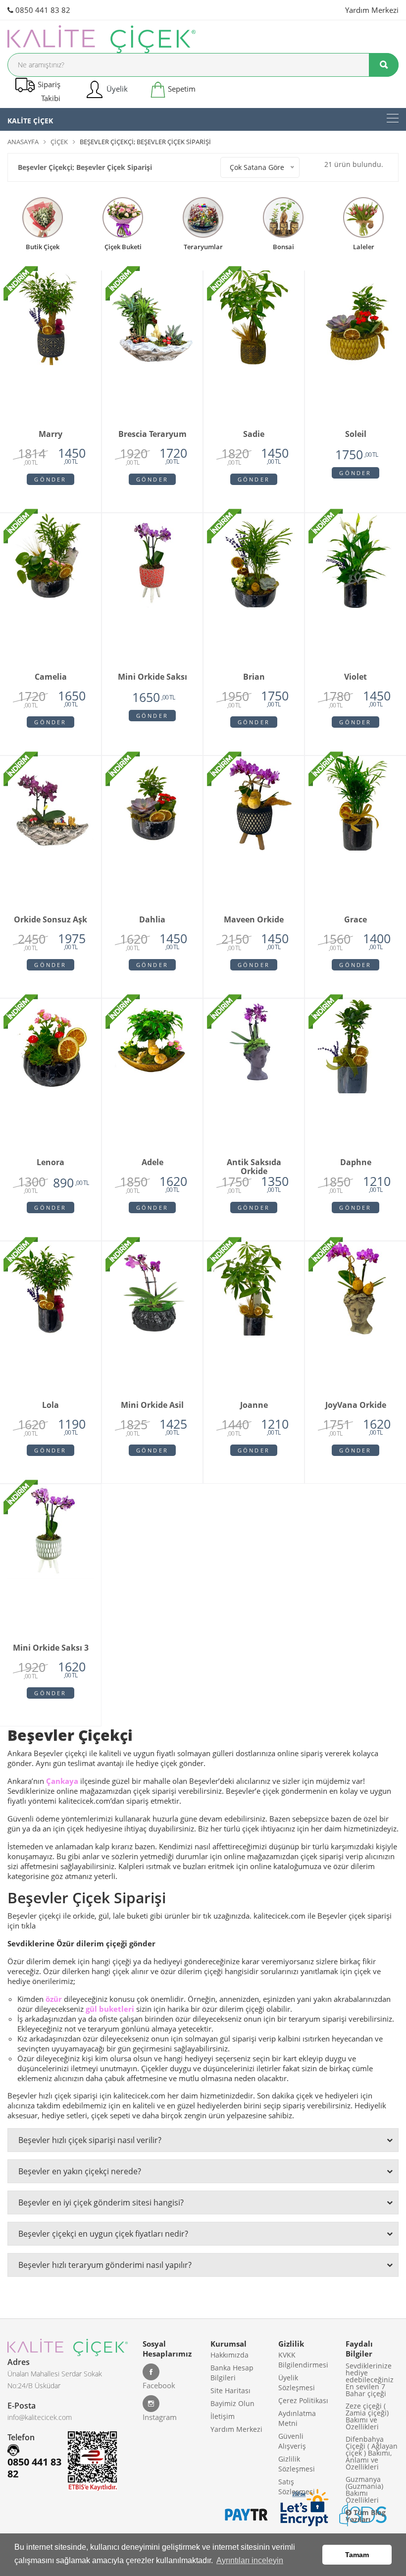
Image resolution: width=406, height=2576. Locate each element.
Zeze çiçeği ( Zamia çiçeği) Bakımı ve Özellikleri (367, 2416)
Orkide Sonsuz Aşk (51, 920)
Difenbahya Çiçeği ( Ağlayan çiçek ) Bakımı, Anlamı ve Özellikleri (372, 2453)
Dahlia (152, 920)
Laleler (364, 246)
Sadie (254, 434)
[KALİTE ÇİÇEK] (393, 118)
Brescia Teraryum (152, 434)
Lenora (51, 1163)
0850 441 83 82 (42, 10)
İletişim (223, 2416)
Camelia (51, 677)
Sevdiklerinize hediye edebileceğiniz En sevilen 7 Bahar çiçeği (370, 2380)
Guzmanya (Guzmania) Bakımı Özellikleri (364, 2490)
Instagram (160, 2417)
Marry (51, 434)
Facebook (159, 2385)
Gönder (50, 479)
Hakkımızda (229, 2355)
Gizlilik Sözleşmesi (297, 2464)
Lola (51, 1405)
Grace (355, 920)
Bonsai (283, 246)
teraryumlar (203, 246)
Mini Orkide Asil (152, 1405)
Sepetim (181, 89)
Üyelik (116, 89)
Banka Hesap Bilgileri (232, 2373)
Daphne (356, 1163)
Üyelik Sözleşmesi (297, 2383)
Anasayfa (23, 142)
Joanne (254, 1405)
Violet (355, 677)
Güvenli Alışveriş (292, 2441)
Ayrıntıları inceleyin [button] (250, 2560)
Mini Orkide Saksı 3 (51, 1648)
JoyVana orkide (356, 1405)
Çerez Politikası (303, 2400)
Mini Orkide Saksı (152, 677)
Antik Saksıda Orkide (254, 1164)
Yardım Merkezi (372, 10)
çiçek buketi (123, 246)
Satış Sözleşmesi (297, 2487)
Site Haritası (230, 2390)
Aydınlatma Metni (297, 2418)
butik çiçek (43, 246)
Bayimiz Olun (232, 2403)
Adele (152, 1163)
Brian (254, 677)
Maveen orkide (254, 920)
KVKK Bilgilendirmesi (303, 2360)
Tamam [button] (357, 2555)
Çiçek (59, 142)
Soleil (356, 434)
